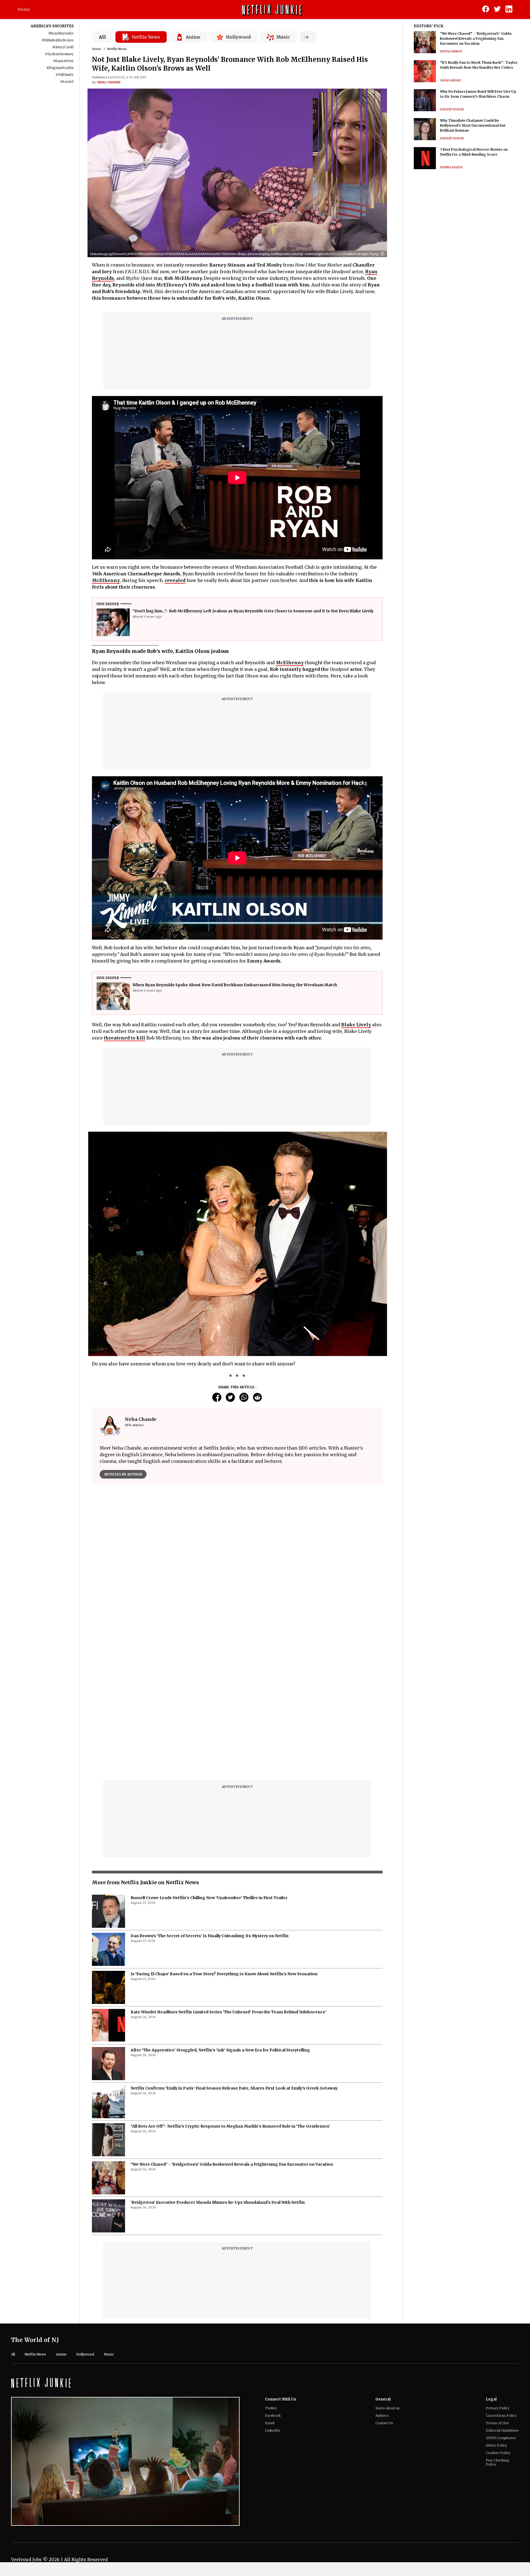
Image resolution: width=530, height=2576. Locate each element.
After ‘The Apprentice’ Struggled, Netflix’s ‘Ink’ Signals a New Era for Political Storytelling (220, 1912)
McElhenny (106, 580)
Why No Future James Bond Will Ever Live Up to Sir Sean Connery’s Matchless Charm (478, 94)
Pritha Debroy (451, 51)
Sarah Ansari (450, 80)
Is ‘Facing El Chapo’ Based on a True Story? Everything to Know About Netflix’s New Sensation (224, 1836)
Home (24, 9)
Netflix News (117, 49)
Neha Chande (109, 82)
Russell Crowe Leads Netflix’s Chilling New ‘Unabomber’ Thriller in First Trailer (209, 1760)
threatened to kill (124, 1038)
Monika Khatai (451, 167)
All (102, 37)
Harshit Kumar (452, 109)
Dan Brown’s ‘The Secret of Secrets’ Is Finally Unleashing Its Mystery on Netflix (210, 1798)
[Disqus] (237, 1568)
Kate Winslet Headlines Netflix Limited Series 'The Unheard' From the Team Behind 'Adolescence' (228, 1874)
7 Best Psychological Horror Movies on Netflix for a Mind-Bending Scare (474, 152)
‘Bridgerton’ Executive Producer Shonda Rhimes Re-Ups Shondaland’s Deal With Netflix (218, 2064)
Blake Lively (356, 1025)
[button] (384, 254)
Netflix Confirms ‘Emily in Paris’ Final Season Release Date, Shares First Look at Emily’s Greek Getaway (234, 1950)
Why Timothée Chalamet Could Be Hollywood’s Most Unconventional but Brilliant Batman (473, 125)
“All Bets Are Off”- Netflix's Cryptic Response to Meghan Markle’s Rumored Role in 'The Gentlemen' (230, 1988)
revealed (175, 580)
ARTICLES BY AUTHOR (123, 1474)
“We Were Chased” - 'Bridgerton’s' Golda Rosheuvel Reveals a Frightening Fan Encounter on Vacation (232, 2026)
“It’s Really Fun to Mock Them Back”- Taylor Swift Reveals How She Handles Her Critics (479, 65)
